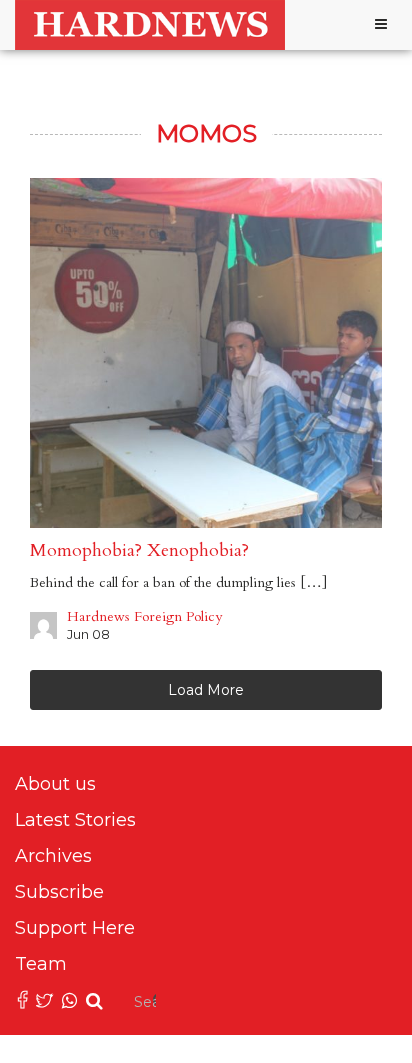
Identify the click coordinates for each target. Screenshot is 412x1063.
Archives (53, 856)
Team (41, 964)
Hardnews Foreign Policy (144, 616)
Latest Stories (75, 820)
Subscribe (59, 892)
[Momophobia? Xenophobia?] (206, 353)
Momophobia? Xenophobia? (139, 550)
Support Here (75, 928)
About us (55, 784)
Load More (206, 690)
